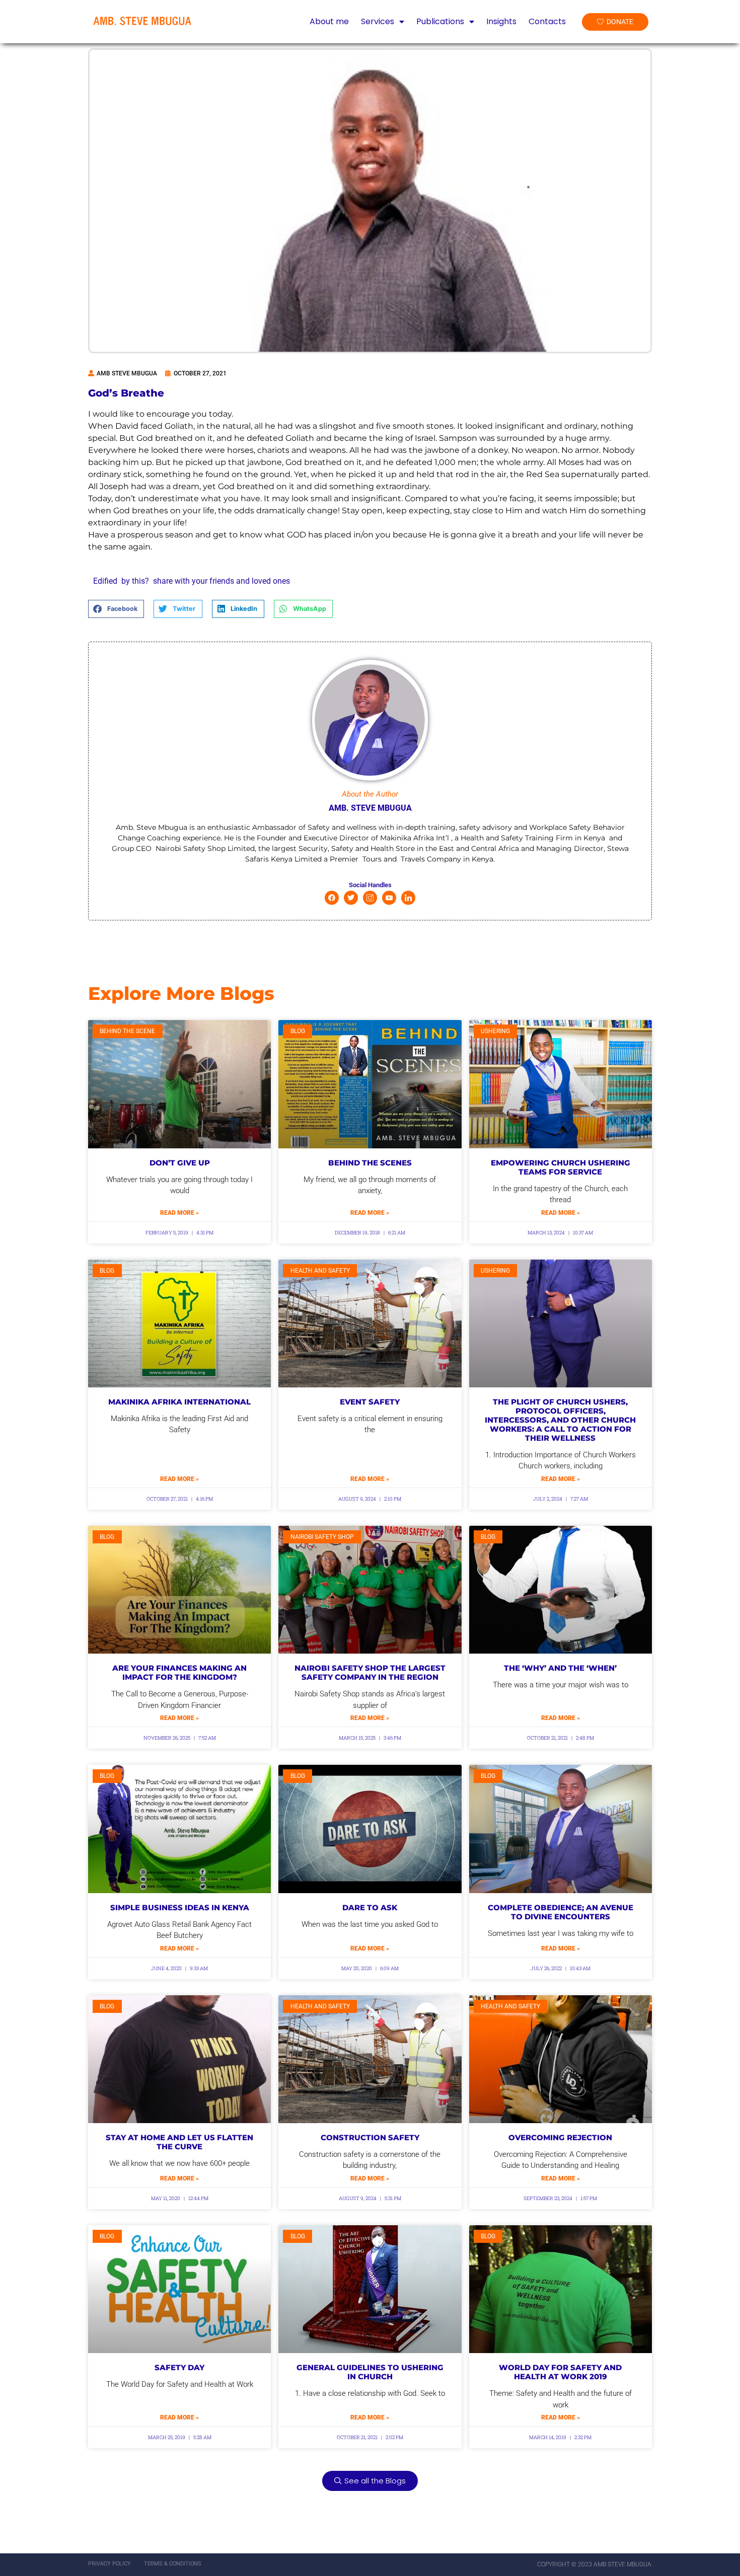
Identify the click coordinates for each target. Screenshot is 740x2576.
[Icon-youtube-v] (389, 898)
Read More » (179, 1213)
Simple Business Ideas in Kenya (180, 1907)
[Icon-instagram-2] (370, 898)
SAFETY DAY (179, 2367)
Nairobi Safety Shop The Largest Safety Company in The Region (370, 1672)
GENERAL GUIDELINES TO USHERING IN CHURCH (370, 2372)
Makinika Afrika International (179, 1402)
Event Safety (370, 1402)
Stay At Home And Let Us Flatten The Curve (179, 2142)
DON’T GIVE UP (180, 1163)
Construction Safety (370, 2137)
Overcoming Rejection (560, 2137)
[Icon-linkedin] (408, 898)
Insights (501, 22)
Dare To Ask (370, 1907)
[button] (116, 609)
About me (329, 22)
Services (378, 22)
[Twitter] (351, 898)
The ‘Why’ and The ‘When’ (560, 1668)
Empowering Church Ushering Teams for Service (561, 1167)
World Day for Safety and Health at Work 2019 (560, 2372)
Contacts (547, 22)
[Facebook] (332, 898)
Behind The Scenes (370, 1163)
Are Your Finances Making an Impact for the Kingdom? (179, 1672)
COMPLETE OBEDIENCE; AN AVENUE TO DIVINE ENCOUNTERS (561, 1912)
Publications (440, 22)
